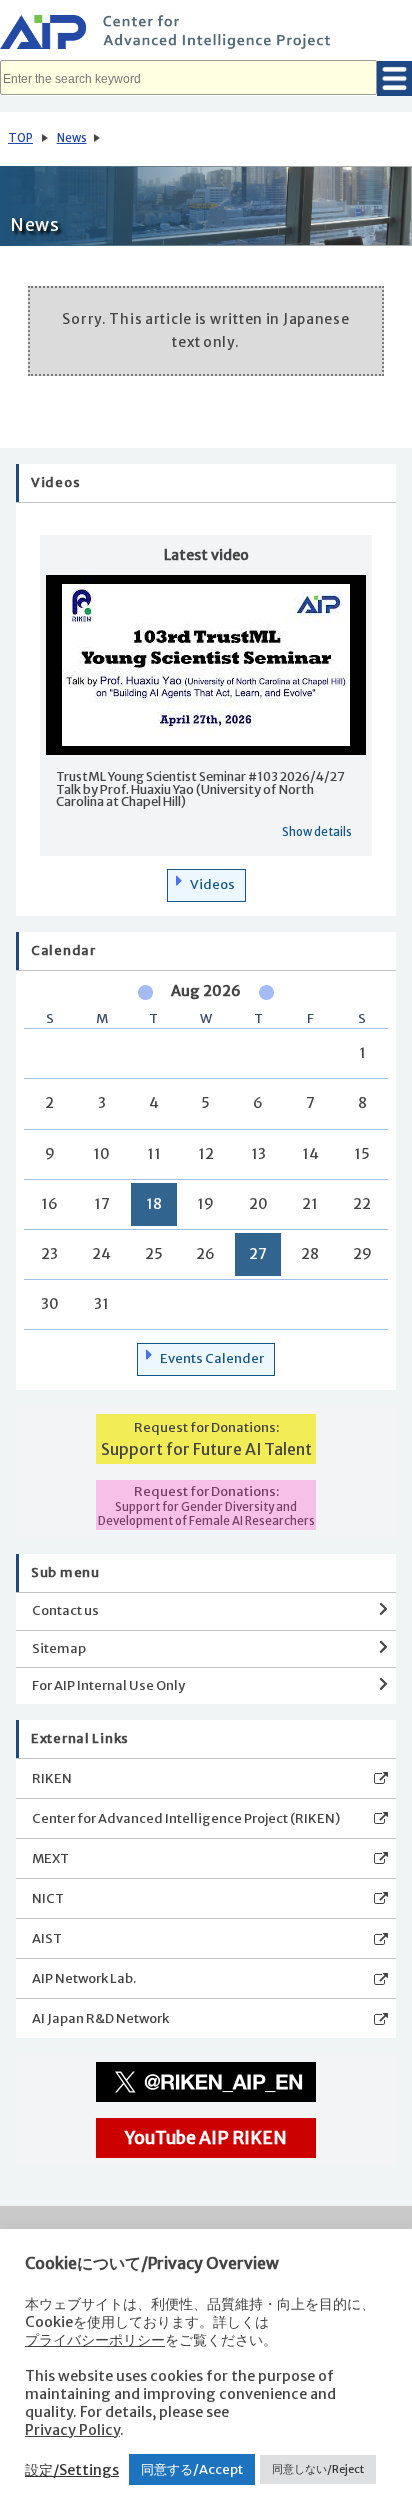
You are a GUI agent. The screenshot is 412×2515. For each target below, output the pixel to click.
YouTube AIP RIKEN (206, 2138)
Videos (212, 884)
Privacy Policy (72, 2430)
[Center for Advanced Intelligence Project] (206, 35)
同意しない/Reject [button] (318, 2469)
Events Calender (212, 1358)
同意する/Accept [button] (192, 2469)
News (72, 138)
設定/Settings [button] (72, 2470)
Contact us (65, 1610)
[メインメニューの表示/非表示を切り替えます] (394, 78)
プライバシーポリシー (95, 2340)
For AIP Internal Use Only (108, 1685)
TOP (20, 138)
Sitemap (59, 1648)
